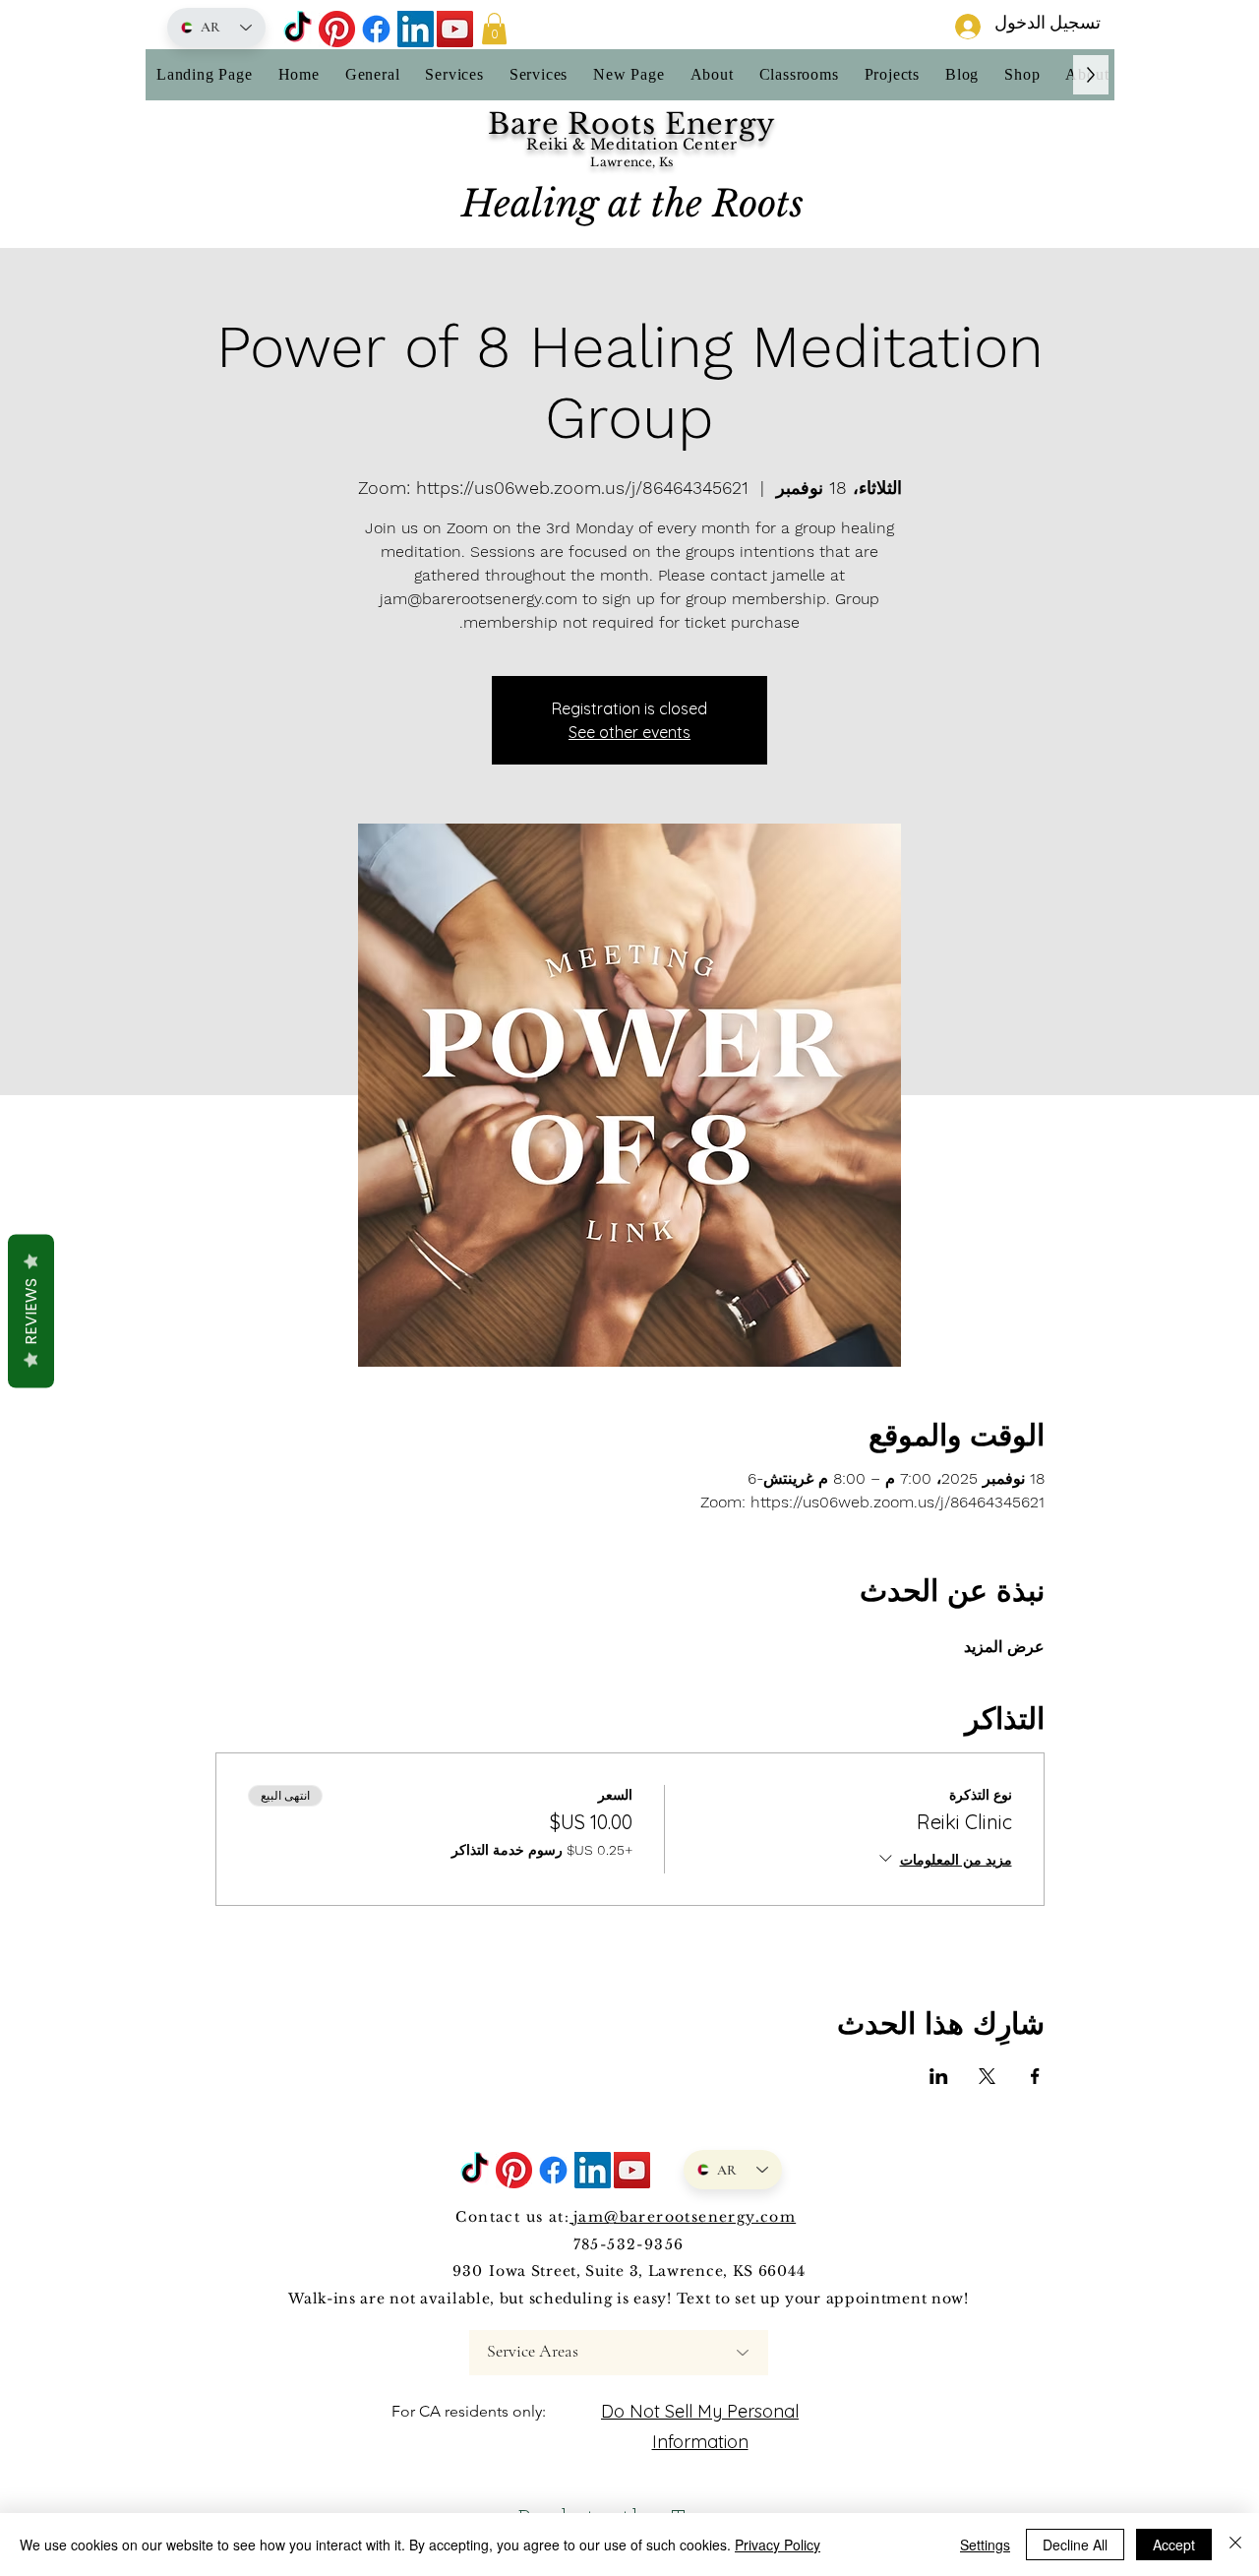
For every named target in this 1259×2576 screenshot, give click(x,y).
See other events (629, 732)
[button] (494, 29)
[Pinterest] (337, 29)
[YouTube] (455, 29)
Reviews (31, 1312)
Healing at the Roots (632, 204)
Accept (1174, 2545)
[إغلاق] (1235, 2545)
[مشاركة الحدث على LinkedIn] (939, 2076)
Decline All (1075, 2545)
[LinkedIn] (416, 29)
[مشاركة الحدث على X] (987, 2076)
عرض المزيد (1004, 1647)
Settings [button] (985, 2545)
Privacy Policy (778, 2545)
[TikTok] (298, 29)
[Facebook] (376, 29)
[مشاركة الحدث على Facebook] (1035, 2076)
